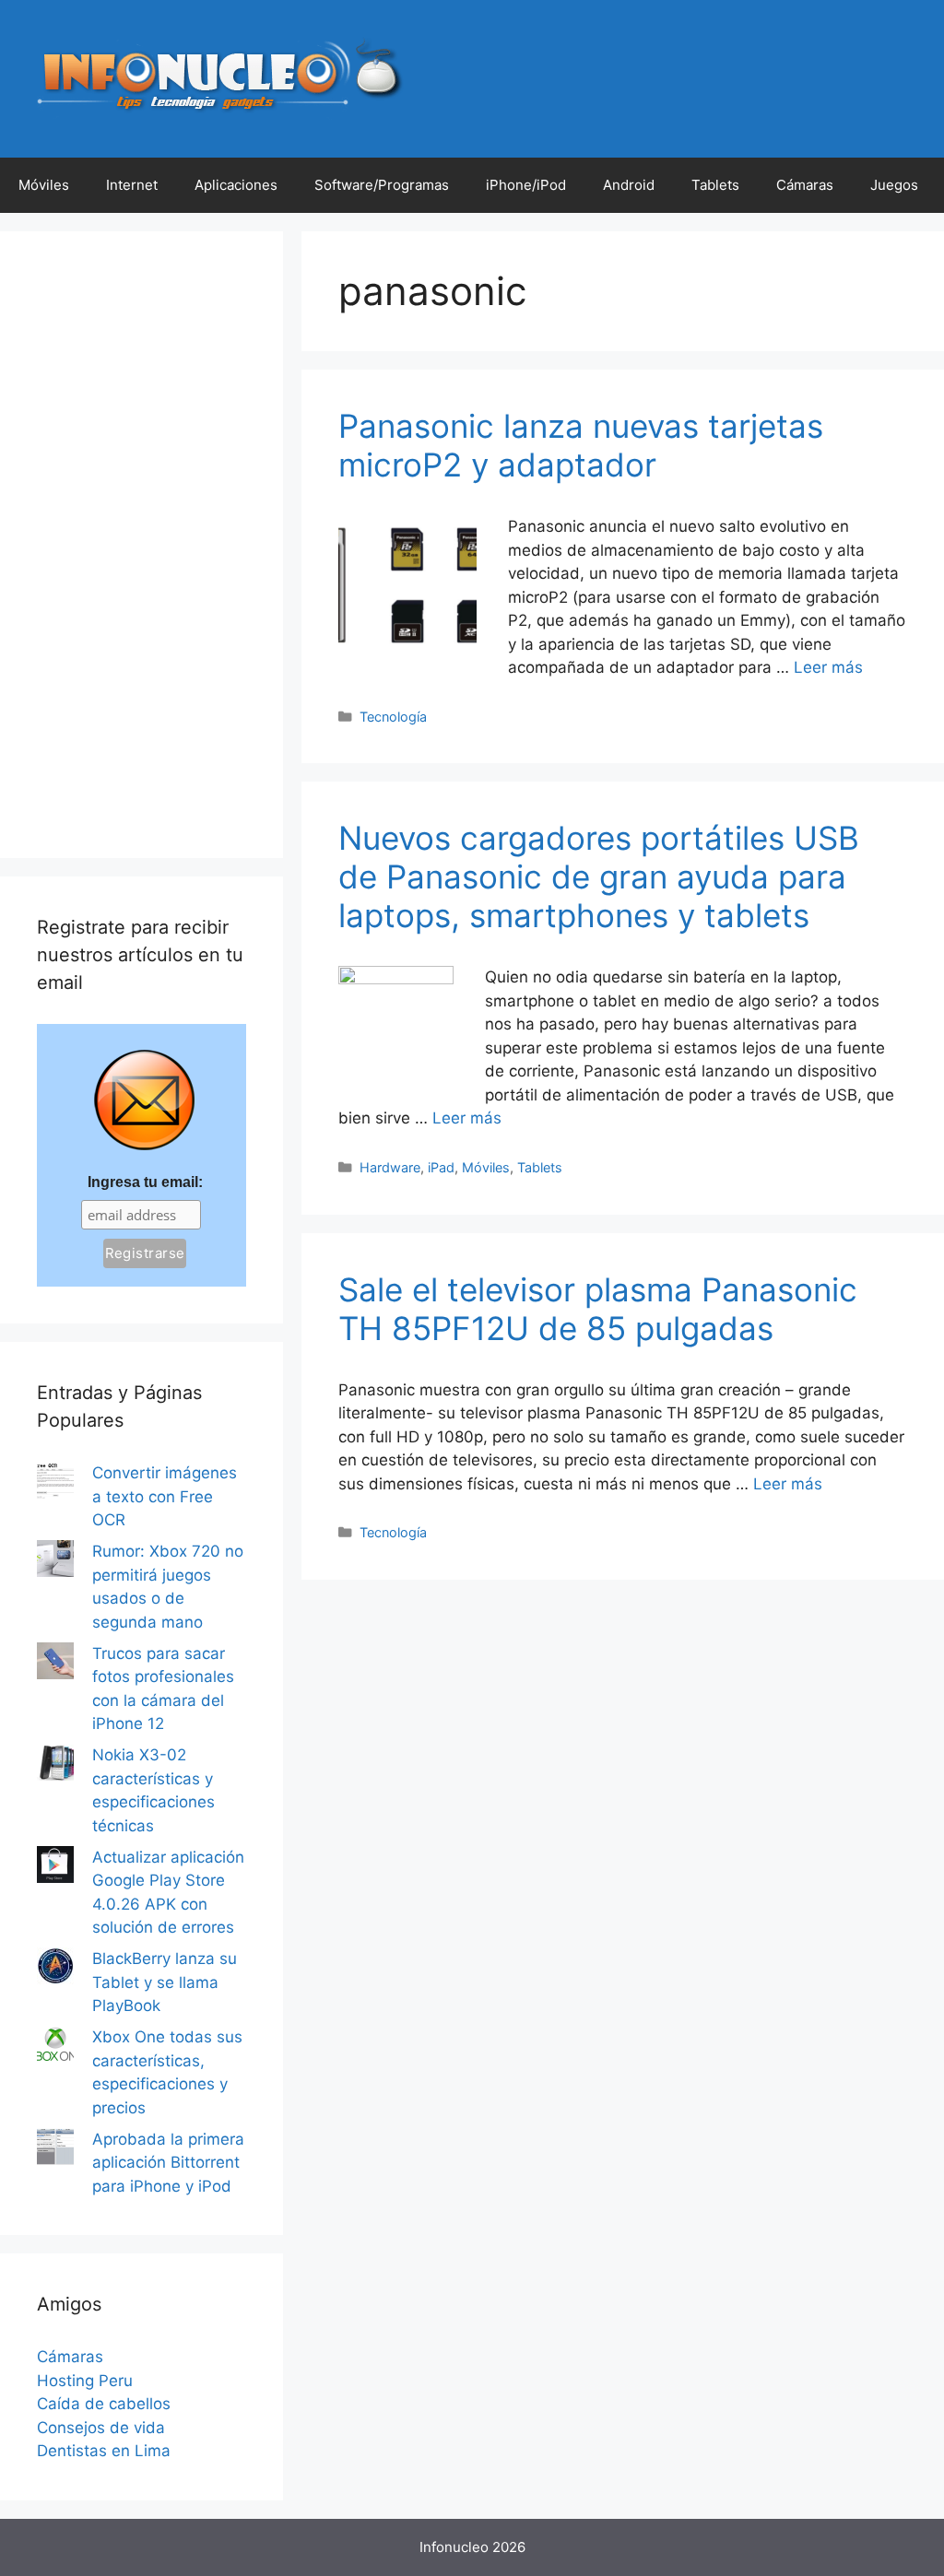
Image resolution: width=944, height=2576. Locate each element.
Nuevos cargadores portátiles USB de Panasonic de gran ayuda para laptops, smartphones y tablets (599, 876)
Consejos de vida (101, 2428)
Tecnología (393, 717)
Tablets (715, 185)
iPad (441, 1167)
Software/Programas (382, 185)
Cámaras (805, 185)
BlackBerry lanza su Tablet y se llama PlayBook (165, 1982)
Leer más (828, 667)
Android (629, 185)
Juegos (894, 185)
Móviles (44, 185)
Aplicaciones (236, 185)
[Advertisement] (142, 545)
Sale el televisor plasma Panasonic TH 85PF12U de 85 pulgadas (598, 1309)
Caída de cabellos (104, 2404)
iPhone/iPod (526, 185)
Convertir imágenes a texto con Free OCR (165, 1496)
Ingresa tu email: (145, 1182)
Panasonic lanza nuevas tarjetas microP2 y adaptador (581, 445)
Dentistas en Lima (104, 2451)
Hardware (390, 1167)
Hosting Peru (85, 2381)
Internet (132, 185)
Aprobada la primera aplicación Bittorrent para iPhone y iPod (168, 2163)
